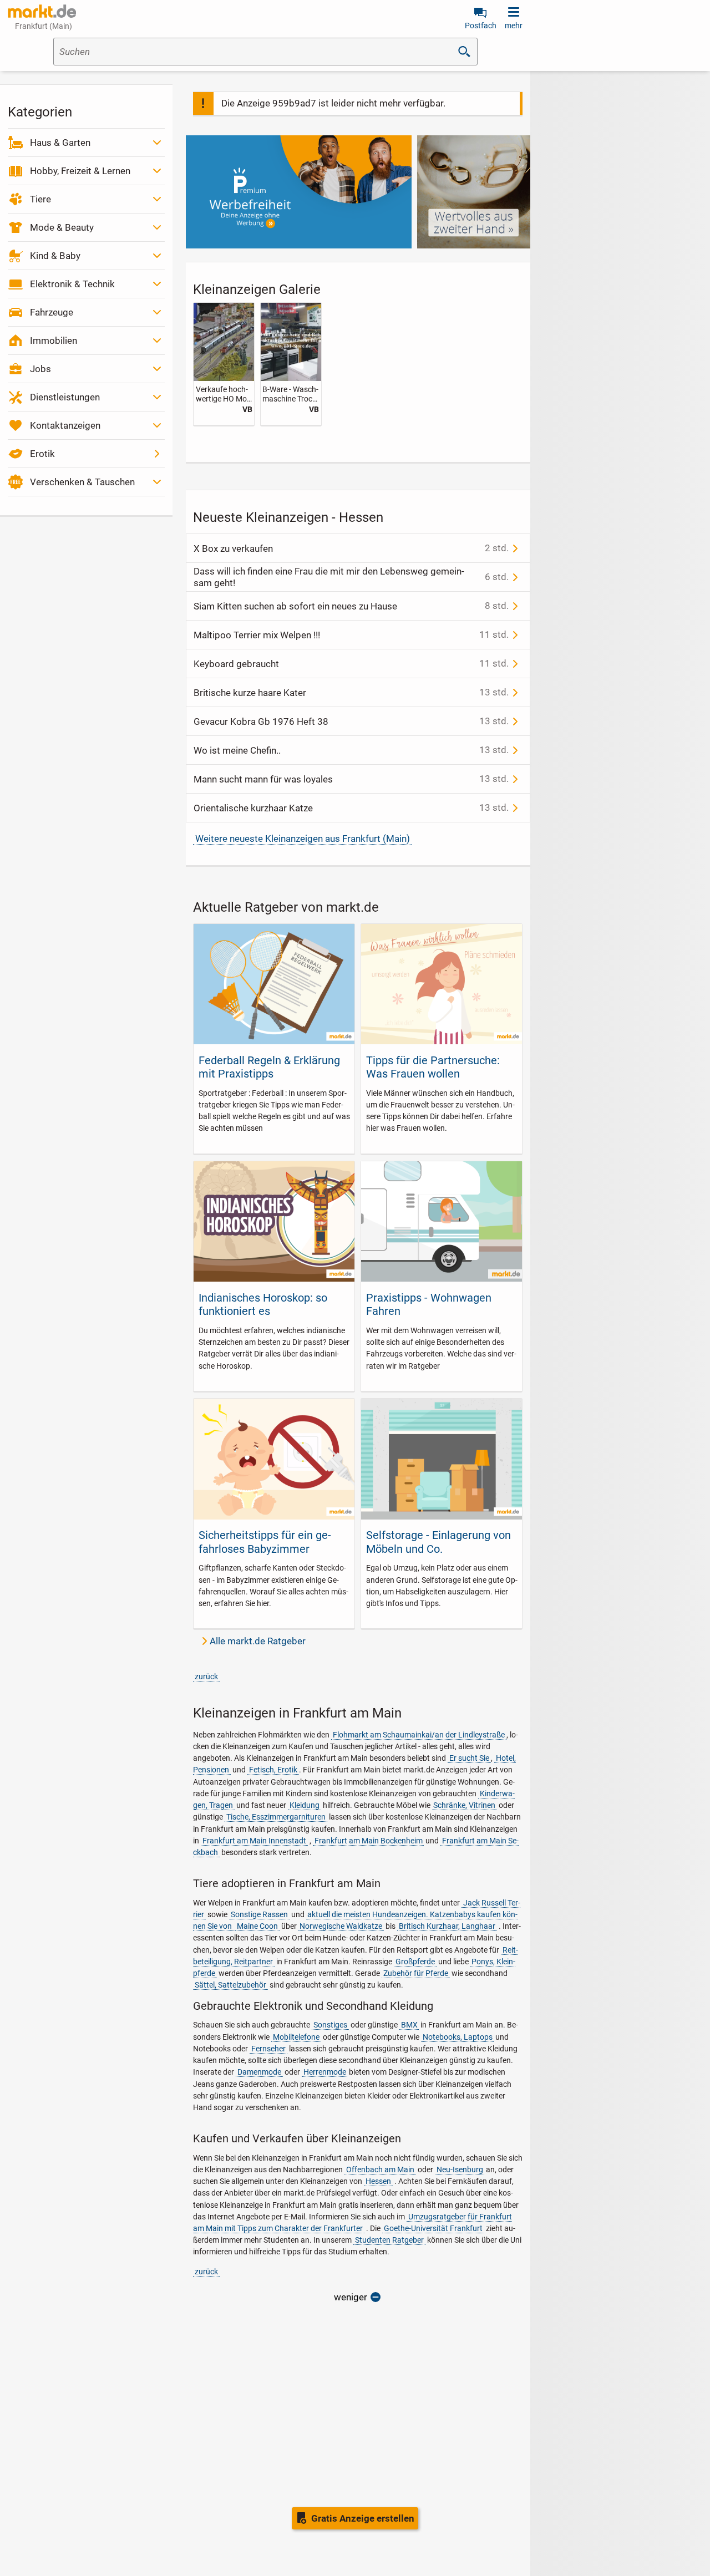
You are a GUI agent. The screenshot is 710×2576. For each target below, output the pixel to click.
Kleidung (305, 1805)
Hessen (378, 2181)
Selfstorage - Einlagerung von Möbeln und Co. (438, 1542)
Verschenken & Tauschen (82, 482)
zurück (206, 1676)
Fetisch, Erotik (273, 1770)
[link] (224, 364)
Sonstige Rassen (259, 1914)
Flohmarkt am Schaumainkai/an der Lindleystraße (419, 1735)
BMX (409, 2025)
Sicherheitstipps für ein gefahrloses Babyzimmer (265, 1542)
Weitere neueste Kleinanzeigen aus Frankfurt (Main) (303, 839)
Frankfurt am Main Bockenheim (369, 1841)
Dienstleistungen (65, 397)
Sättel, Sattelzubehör (230, 1985)
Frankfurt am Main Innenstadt (254, 1841)
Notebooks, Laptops (458, 2037)
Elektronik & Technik (72, 284)
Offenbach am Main (380, 2169)
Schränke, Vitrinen (464, 1805)
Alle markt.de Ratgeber (258, 1641)
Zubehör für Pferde (416, 1973)
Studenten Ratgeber (389, 2240)
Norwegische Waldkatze (341, 1926)
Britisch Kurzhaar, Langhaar (447, 1926)
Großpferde (415, 1962)
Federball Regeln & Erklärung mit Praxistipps (269, 1067)
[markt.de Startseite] (42, 11)
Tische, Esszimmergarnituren (276, 1817)
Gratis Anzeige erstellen (363, 2518)
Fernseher (268, 2049)
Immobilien (54, 341)
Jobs (40, 369)
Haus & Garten (60, 143)
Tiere (40, 199)
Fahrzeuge (52, 312)
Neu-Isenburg (460, 2169)
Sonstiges (330, 2025)
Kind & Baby (55, 256)
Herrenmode (325, 2072)
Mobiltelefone (296, 2037)
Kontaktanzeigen (65, 425)
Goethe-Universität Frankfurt (433, 2228)
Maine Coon (257, 1926)
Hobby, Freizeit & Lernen (80, 171)
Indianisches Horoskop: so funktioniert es (263, 1304)
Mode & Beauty (62, 227)
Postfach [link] (481, 26)
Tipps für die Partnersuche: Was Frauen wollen (433, 1067)
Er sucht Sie (469, 1758)
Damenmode (259, 2072)
